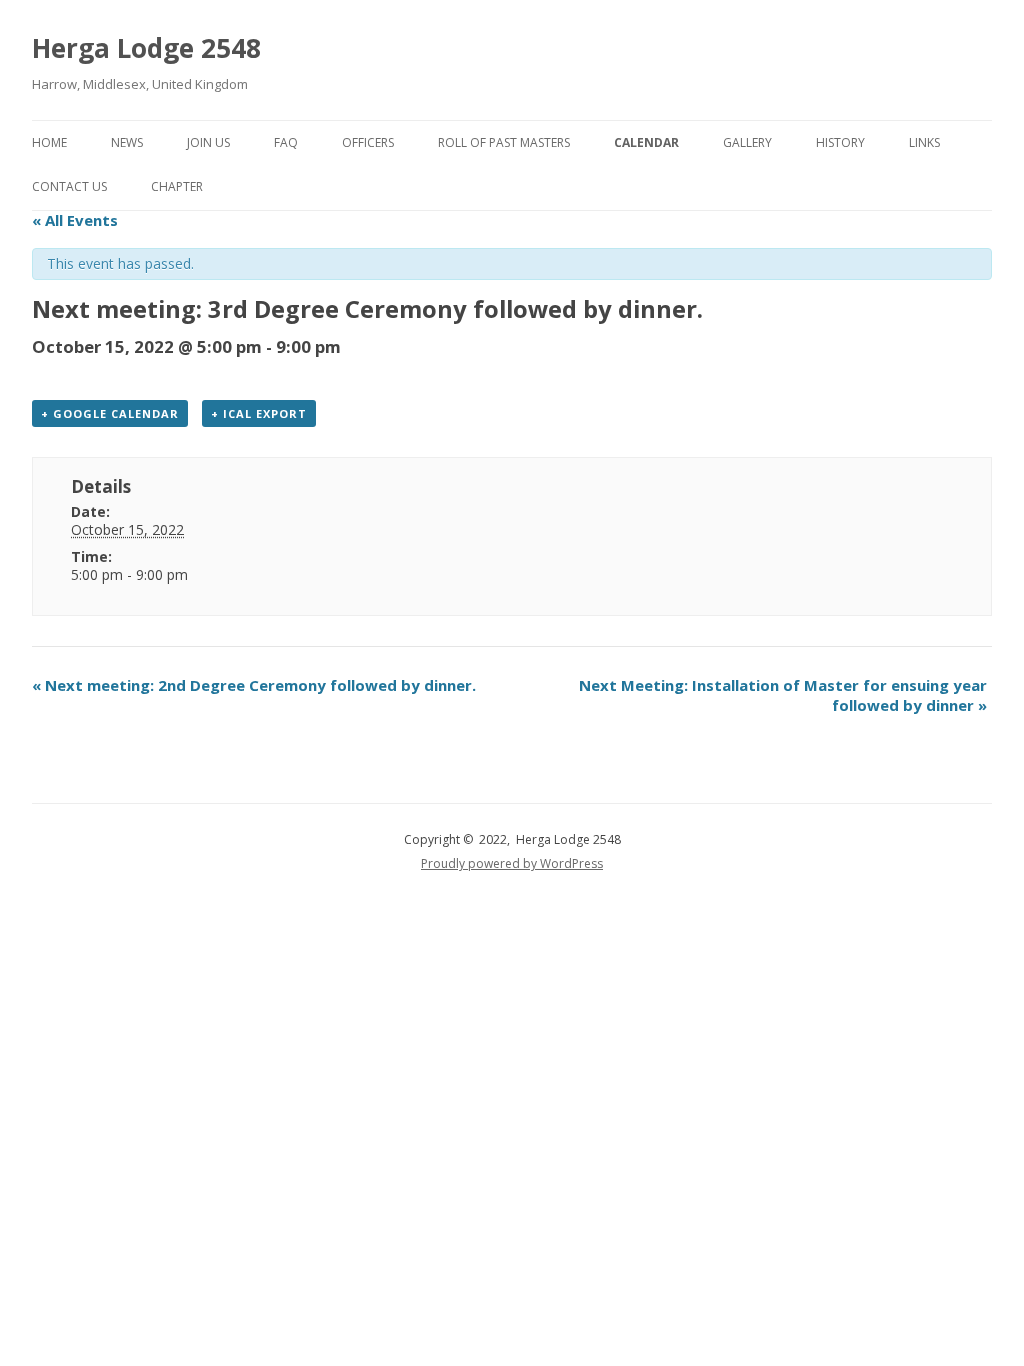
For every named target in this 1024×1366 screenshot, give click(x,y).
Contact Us (69, 186)
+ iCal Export (259, 413)
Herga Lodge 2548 (146, 48)
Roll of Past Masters (504, 142)
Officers (368, 142)
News (127, 142)
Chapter (177, 186)
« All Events (75, 220)
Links (924, 142)
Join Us (208, 142)
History (840, 142)
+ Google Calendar (110, 413)
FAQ (286, 142)
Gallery (747, 142)
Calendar (646, 142)
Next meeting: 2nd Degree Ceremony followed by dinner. (254, 685)
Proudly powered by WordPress (512, 863)
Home (49, 142)
